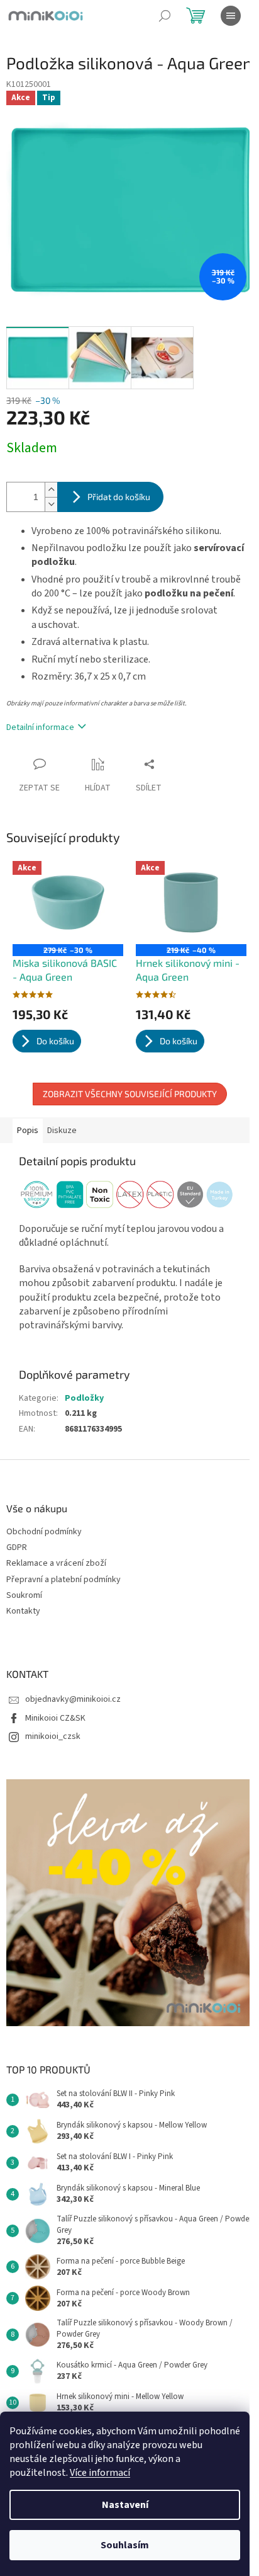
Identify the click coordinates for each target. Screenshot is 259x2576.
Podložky (84, 1398)
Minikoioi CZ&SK (55, 1718)
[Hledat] (165, 16)
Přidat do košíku (119, 497)
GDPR (17, 1548)
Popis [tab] (28, 1131)
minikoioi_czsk (53, 1736)
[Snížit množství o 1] (51, 504)
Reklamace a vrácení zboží (56, 1564)
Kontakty (23, 1611)
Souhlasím (125, 2545)
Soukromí (24, 1596)
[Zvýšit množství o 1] (51, 490)
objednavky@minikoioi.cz (73, 1699)
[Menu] (231, 16)
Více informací (100, 2473)
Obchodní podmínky (44, 1532)
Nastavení (125, 2505)
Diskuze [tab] (62, 1131)
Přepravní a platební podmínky (63, 1580)
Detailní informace (40, 727)
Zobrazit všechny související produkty (130, 1094)
